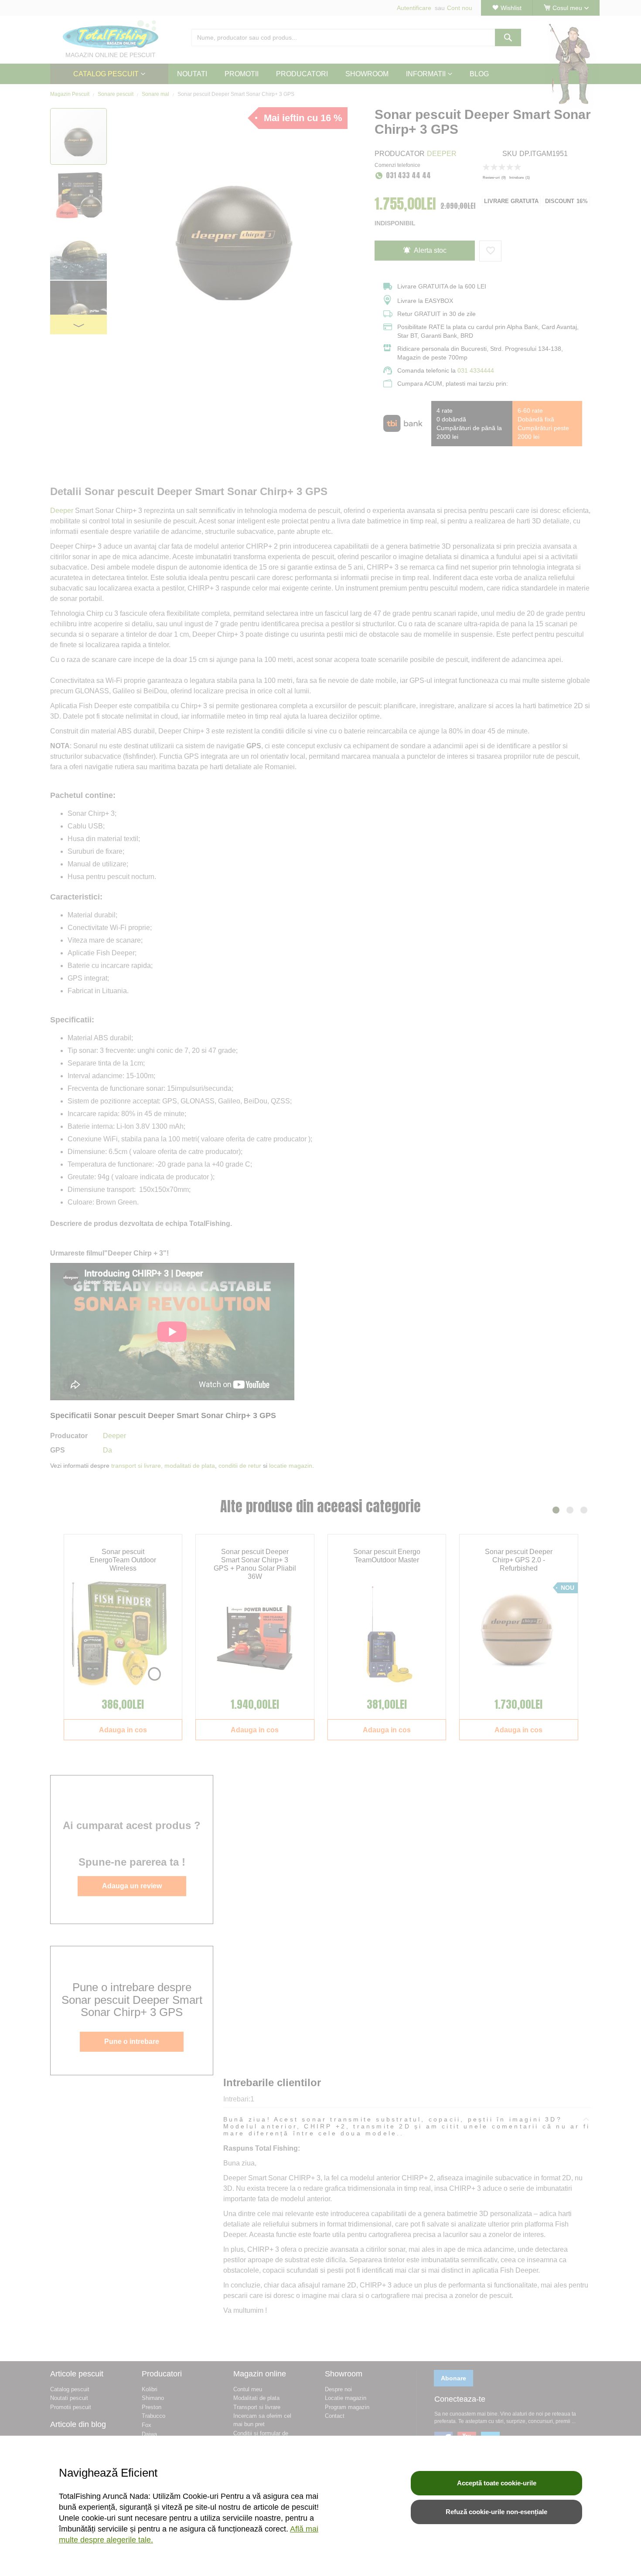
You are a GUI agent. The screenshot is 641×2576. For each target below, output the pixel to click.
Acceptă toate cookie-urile (497, 2483)
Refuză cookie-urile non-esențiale (496, 2512)
